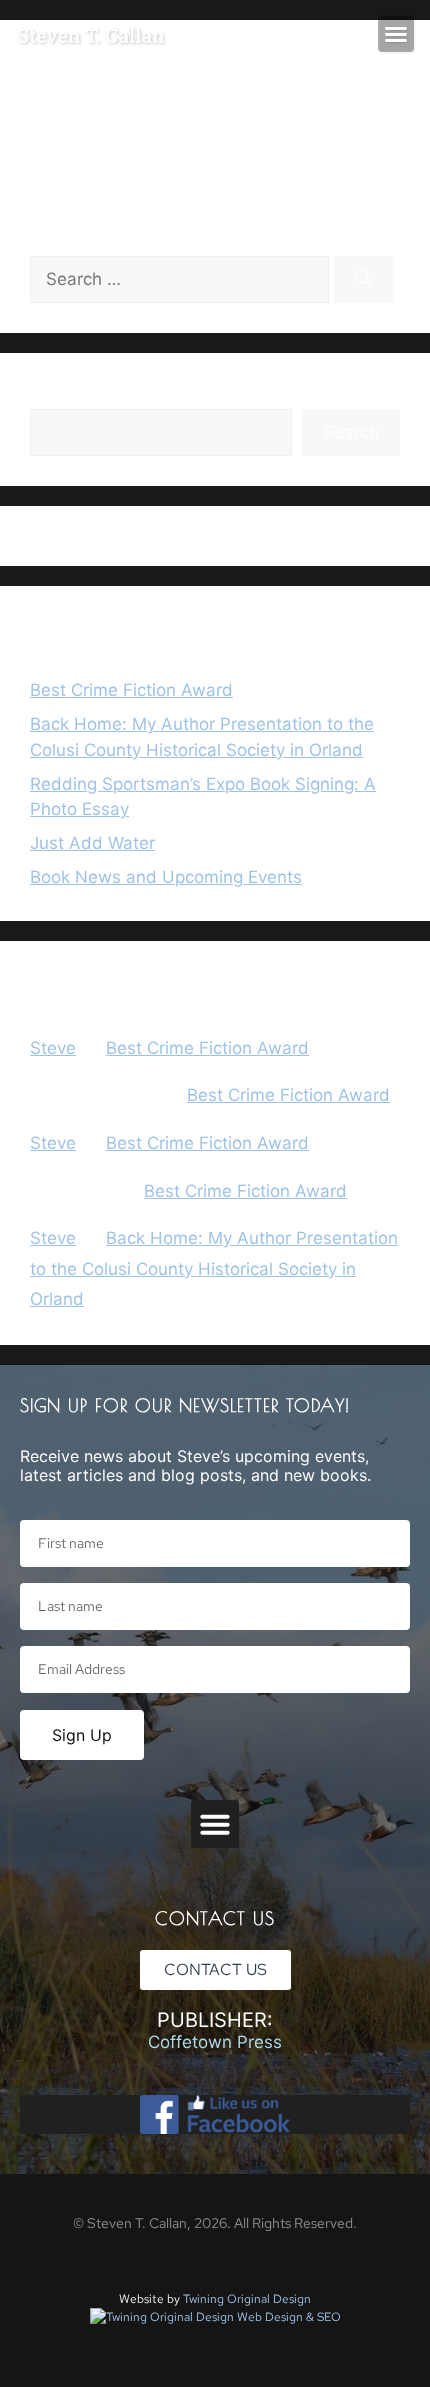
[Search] (363, 280)
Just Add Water (92, 843)
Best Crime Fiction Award (131, 690)
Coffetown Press (215, 2042)
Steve (53, 1048)
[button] (396, 34)
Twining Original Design (247, 2299)
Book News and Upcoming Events (166, 877)
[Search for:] (182, 279)
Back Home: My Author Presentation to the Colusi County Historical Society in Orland (214, 1268)
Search (58, 395)
